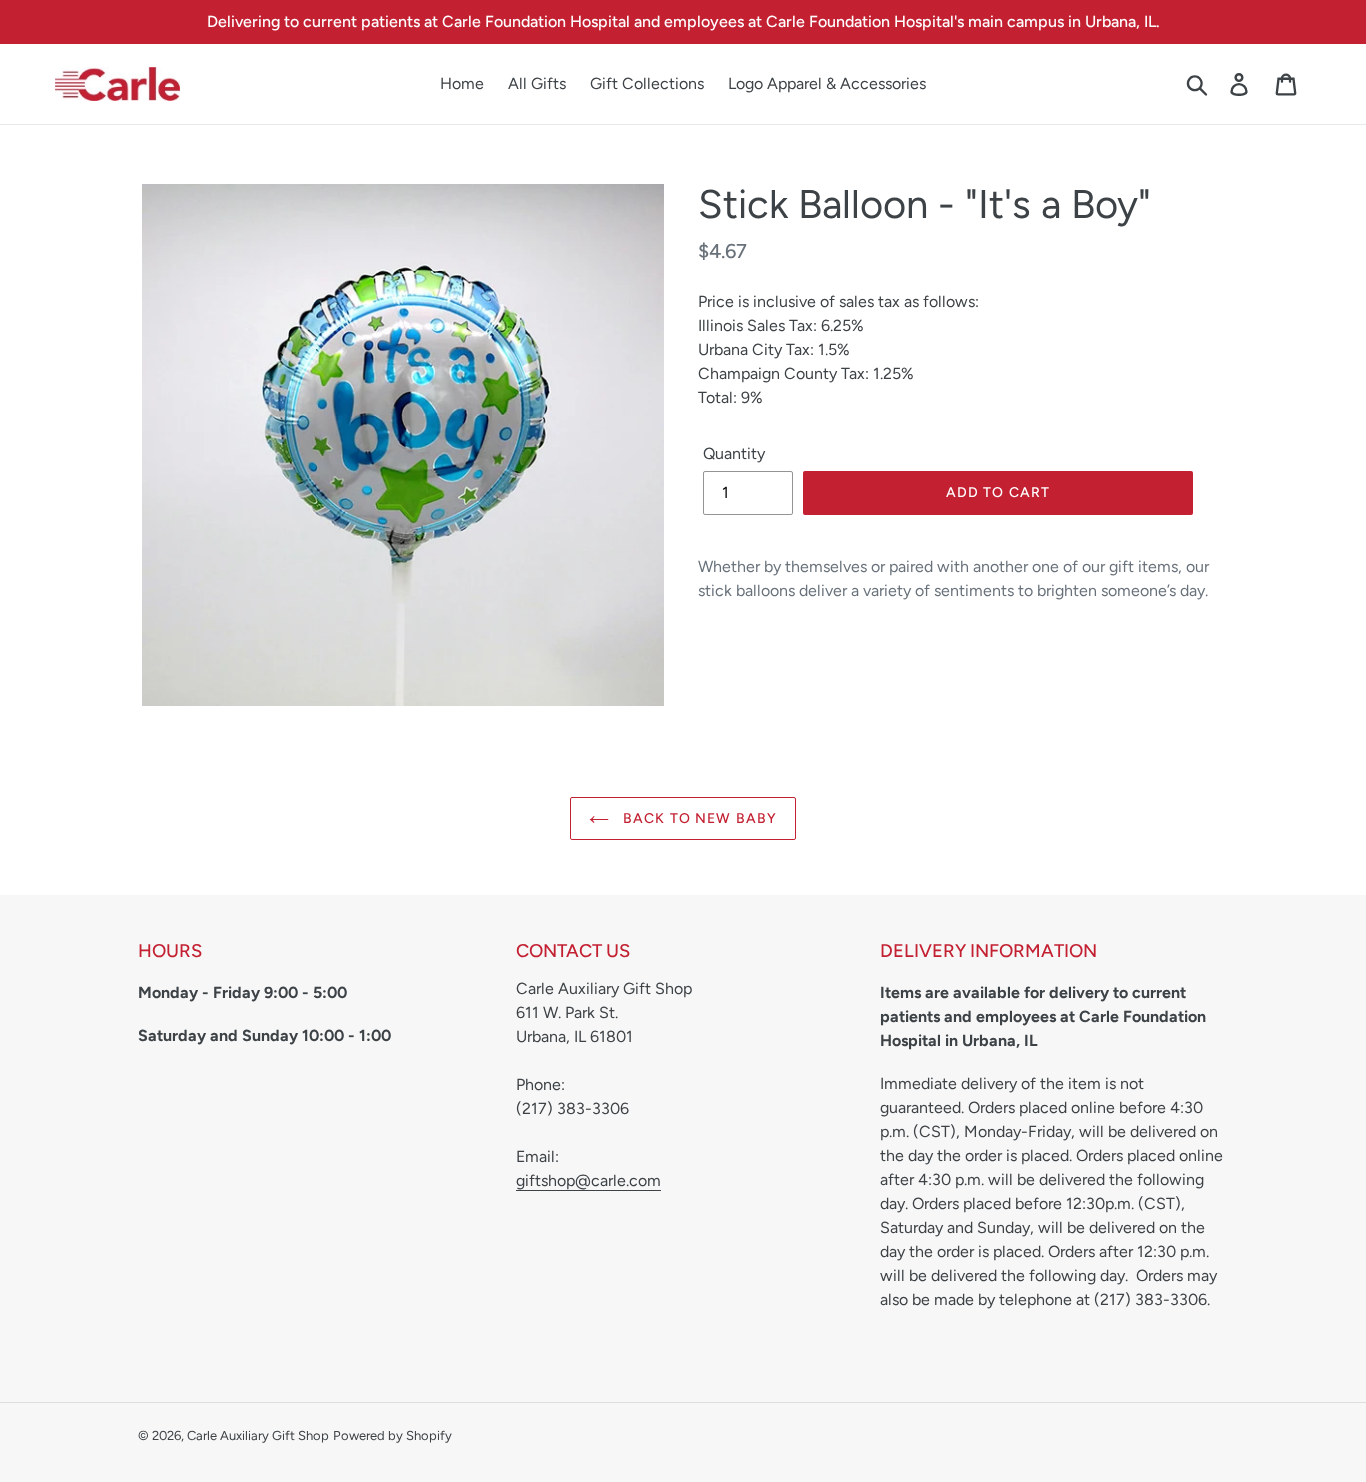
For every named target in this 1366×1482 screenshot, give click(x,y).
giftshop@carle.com (588, 1180)
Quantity (734, 453)
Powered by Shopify (392, 1435)
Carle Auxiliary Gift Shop (258, 1435)
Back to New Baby (698, 818)
